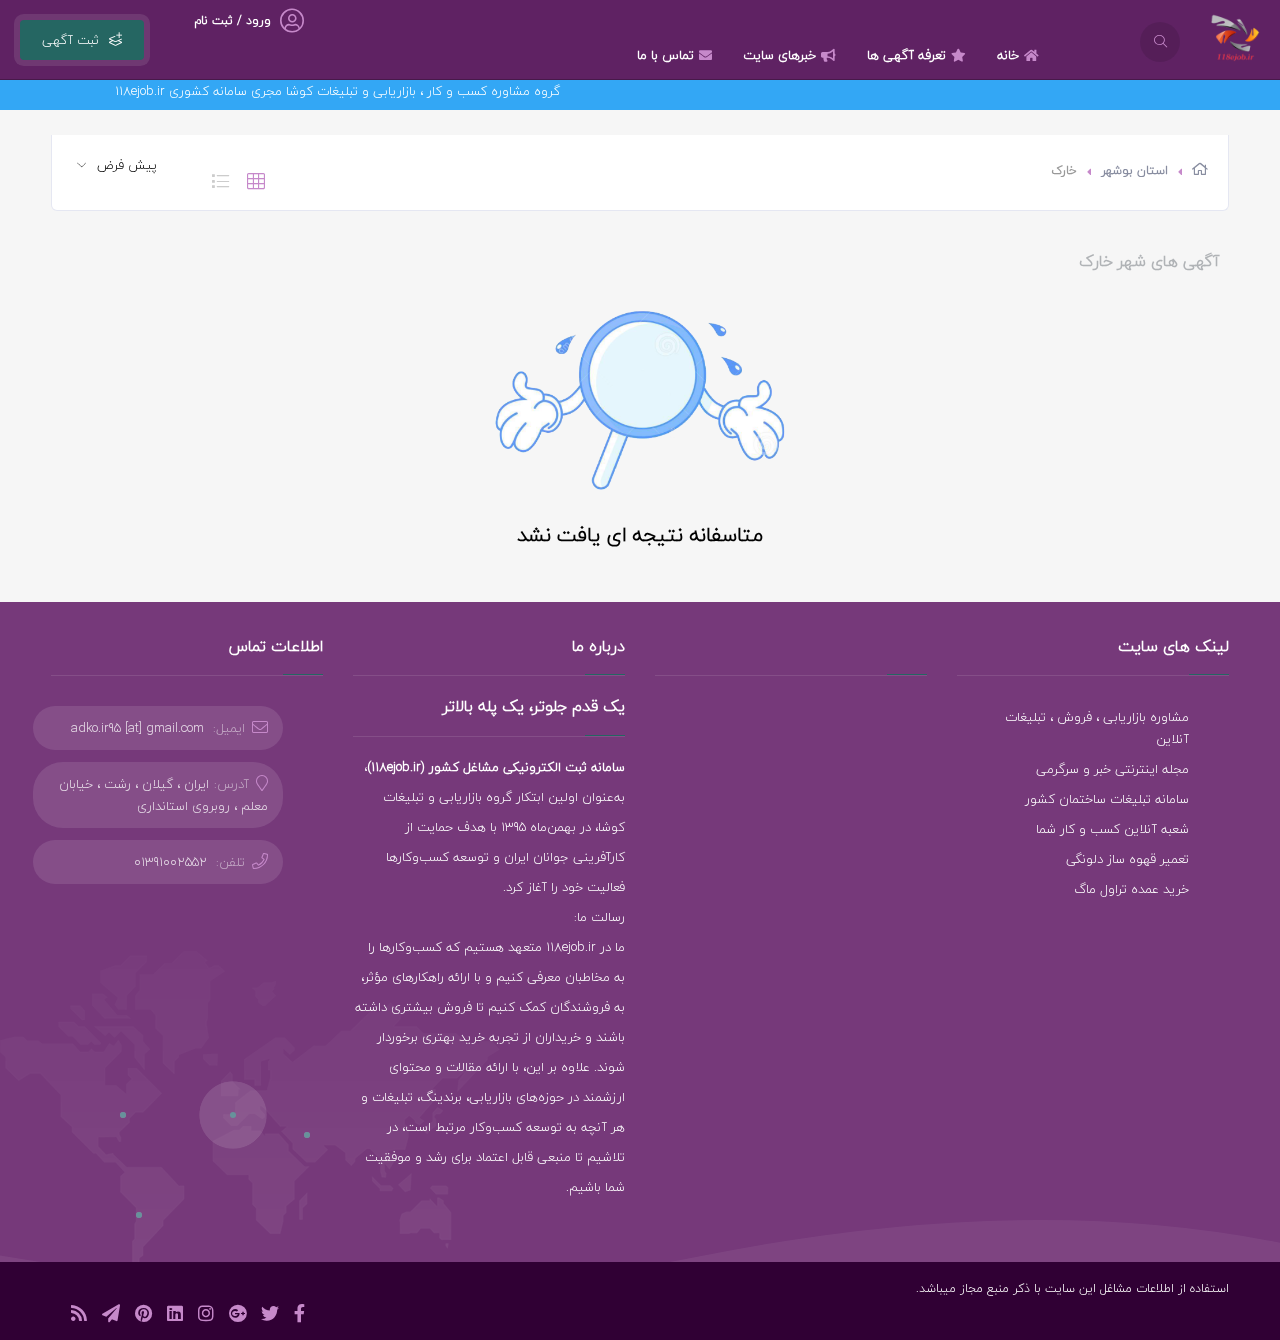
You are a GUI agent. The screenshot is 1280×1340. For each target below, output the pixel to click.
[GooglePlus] (237, 1316)
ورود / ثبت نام (232, 20)
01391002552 (170, 862)
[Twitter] (270, 1316)
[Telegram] (111, 1316)
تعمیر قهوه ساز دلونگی (1127, 859)
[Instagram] (206, 1316)
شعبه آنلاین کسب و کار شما (1112, 829)
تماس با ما (665, 55)
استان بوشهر (1134, 170)
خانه (1008, 55)
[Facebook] (299, 1316)
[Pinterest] (143, 1316)
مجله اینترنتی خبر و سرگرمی (1112, 769)
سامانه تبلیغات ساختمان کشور (1107, 799)
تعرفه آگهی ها (906, 55)
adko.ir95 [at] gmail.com (137, 728)
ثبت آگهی (70, 40)
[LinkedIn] (175, 1316)
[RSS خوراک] (79, 1316)
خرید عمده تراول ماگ (1131, 889)
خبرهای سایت (779, 55)
